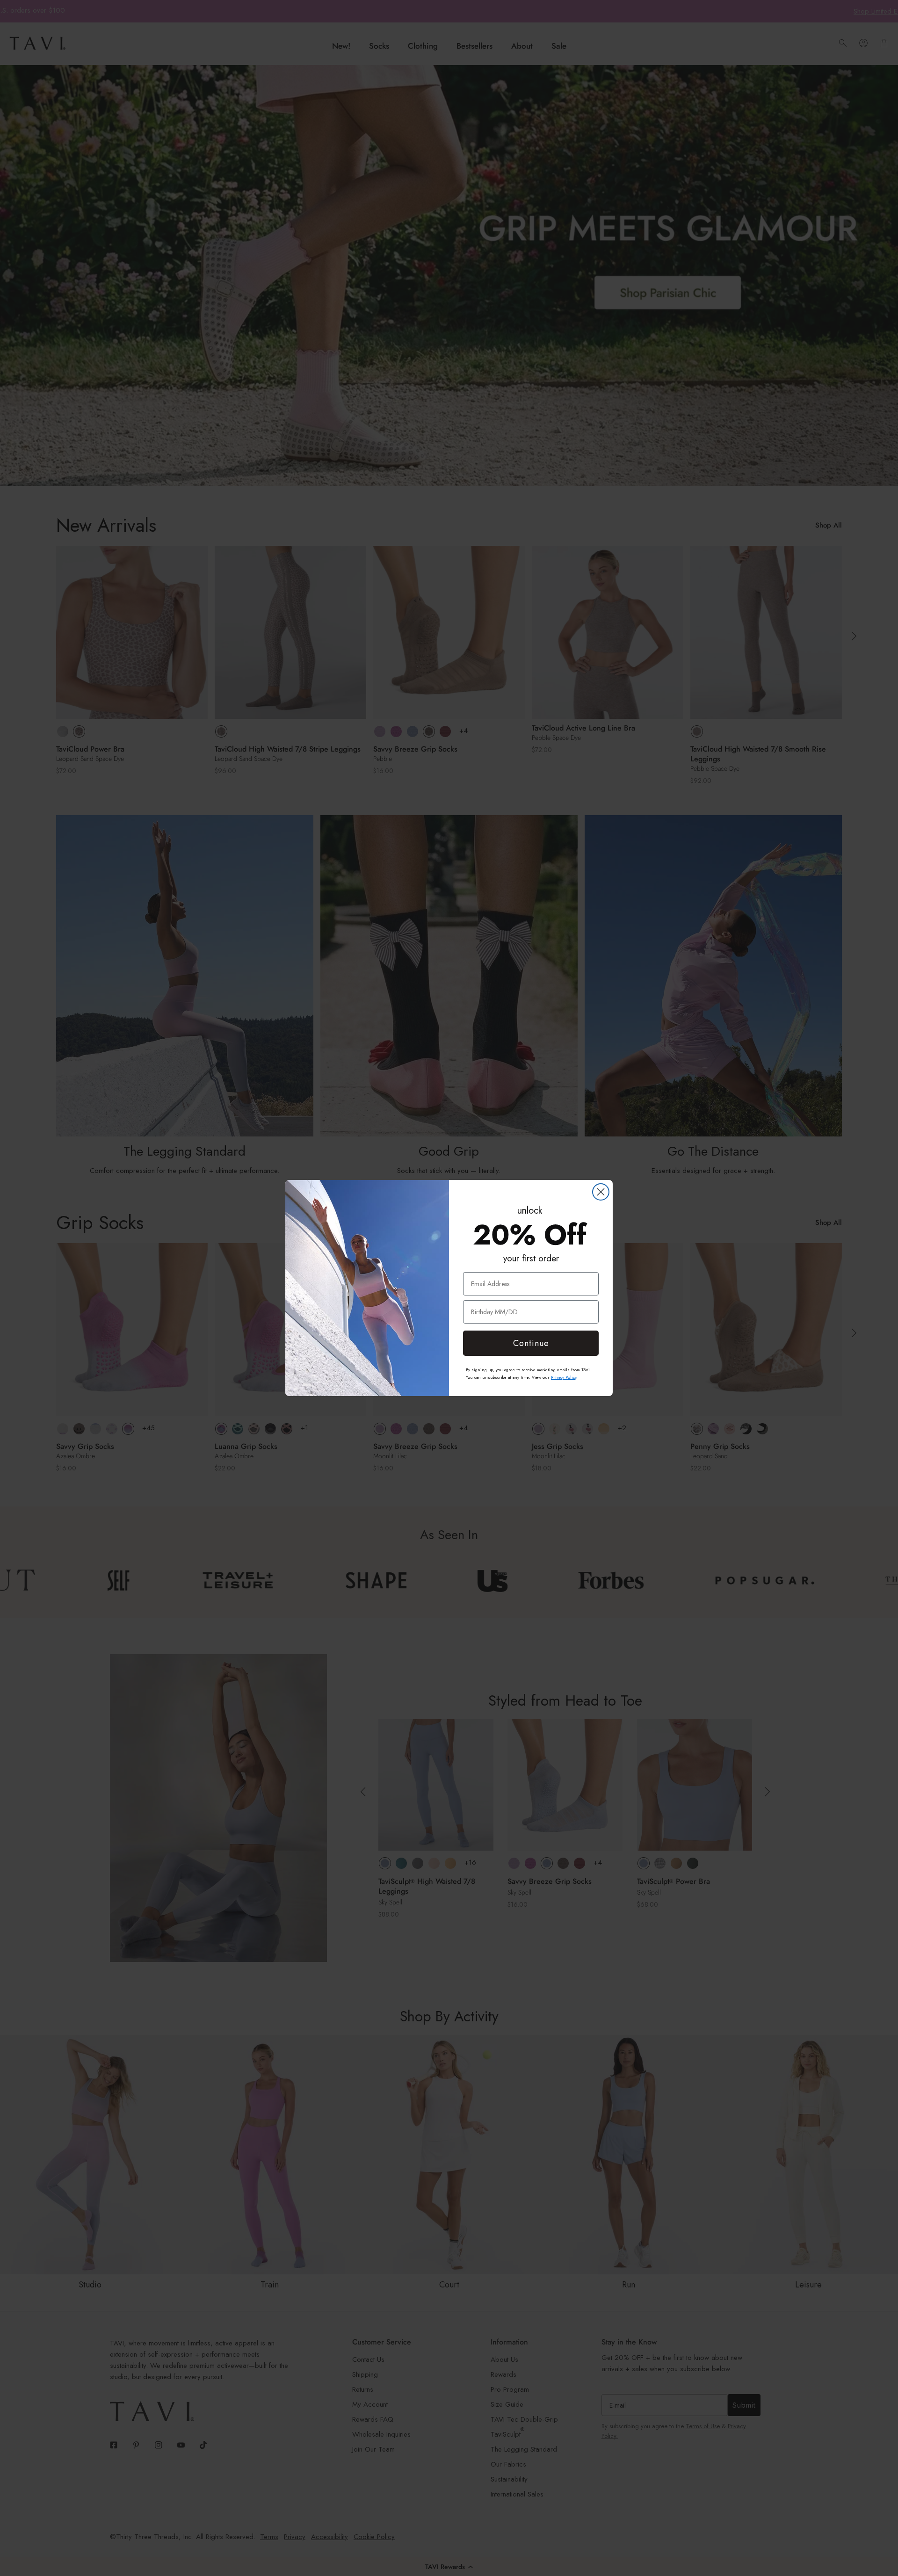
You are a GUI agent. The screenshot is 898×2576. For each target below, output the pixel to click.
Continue (531, 1343)
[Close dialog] (601, 1192)
